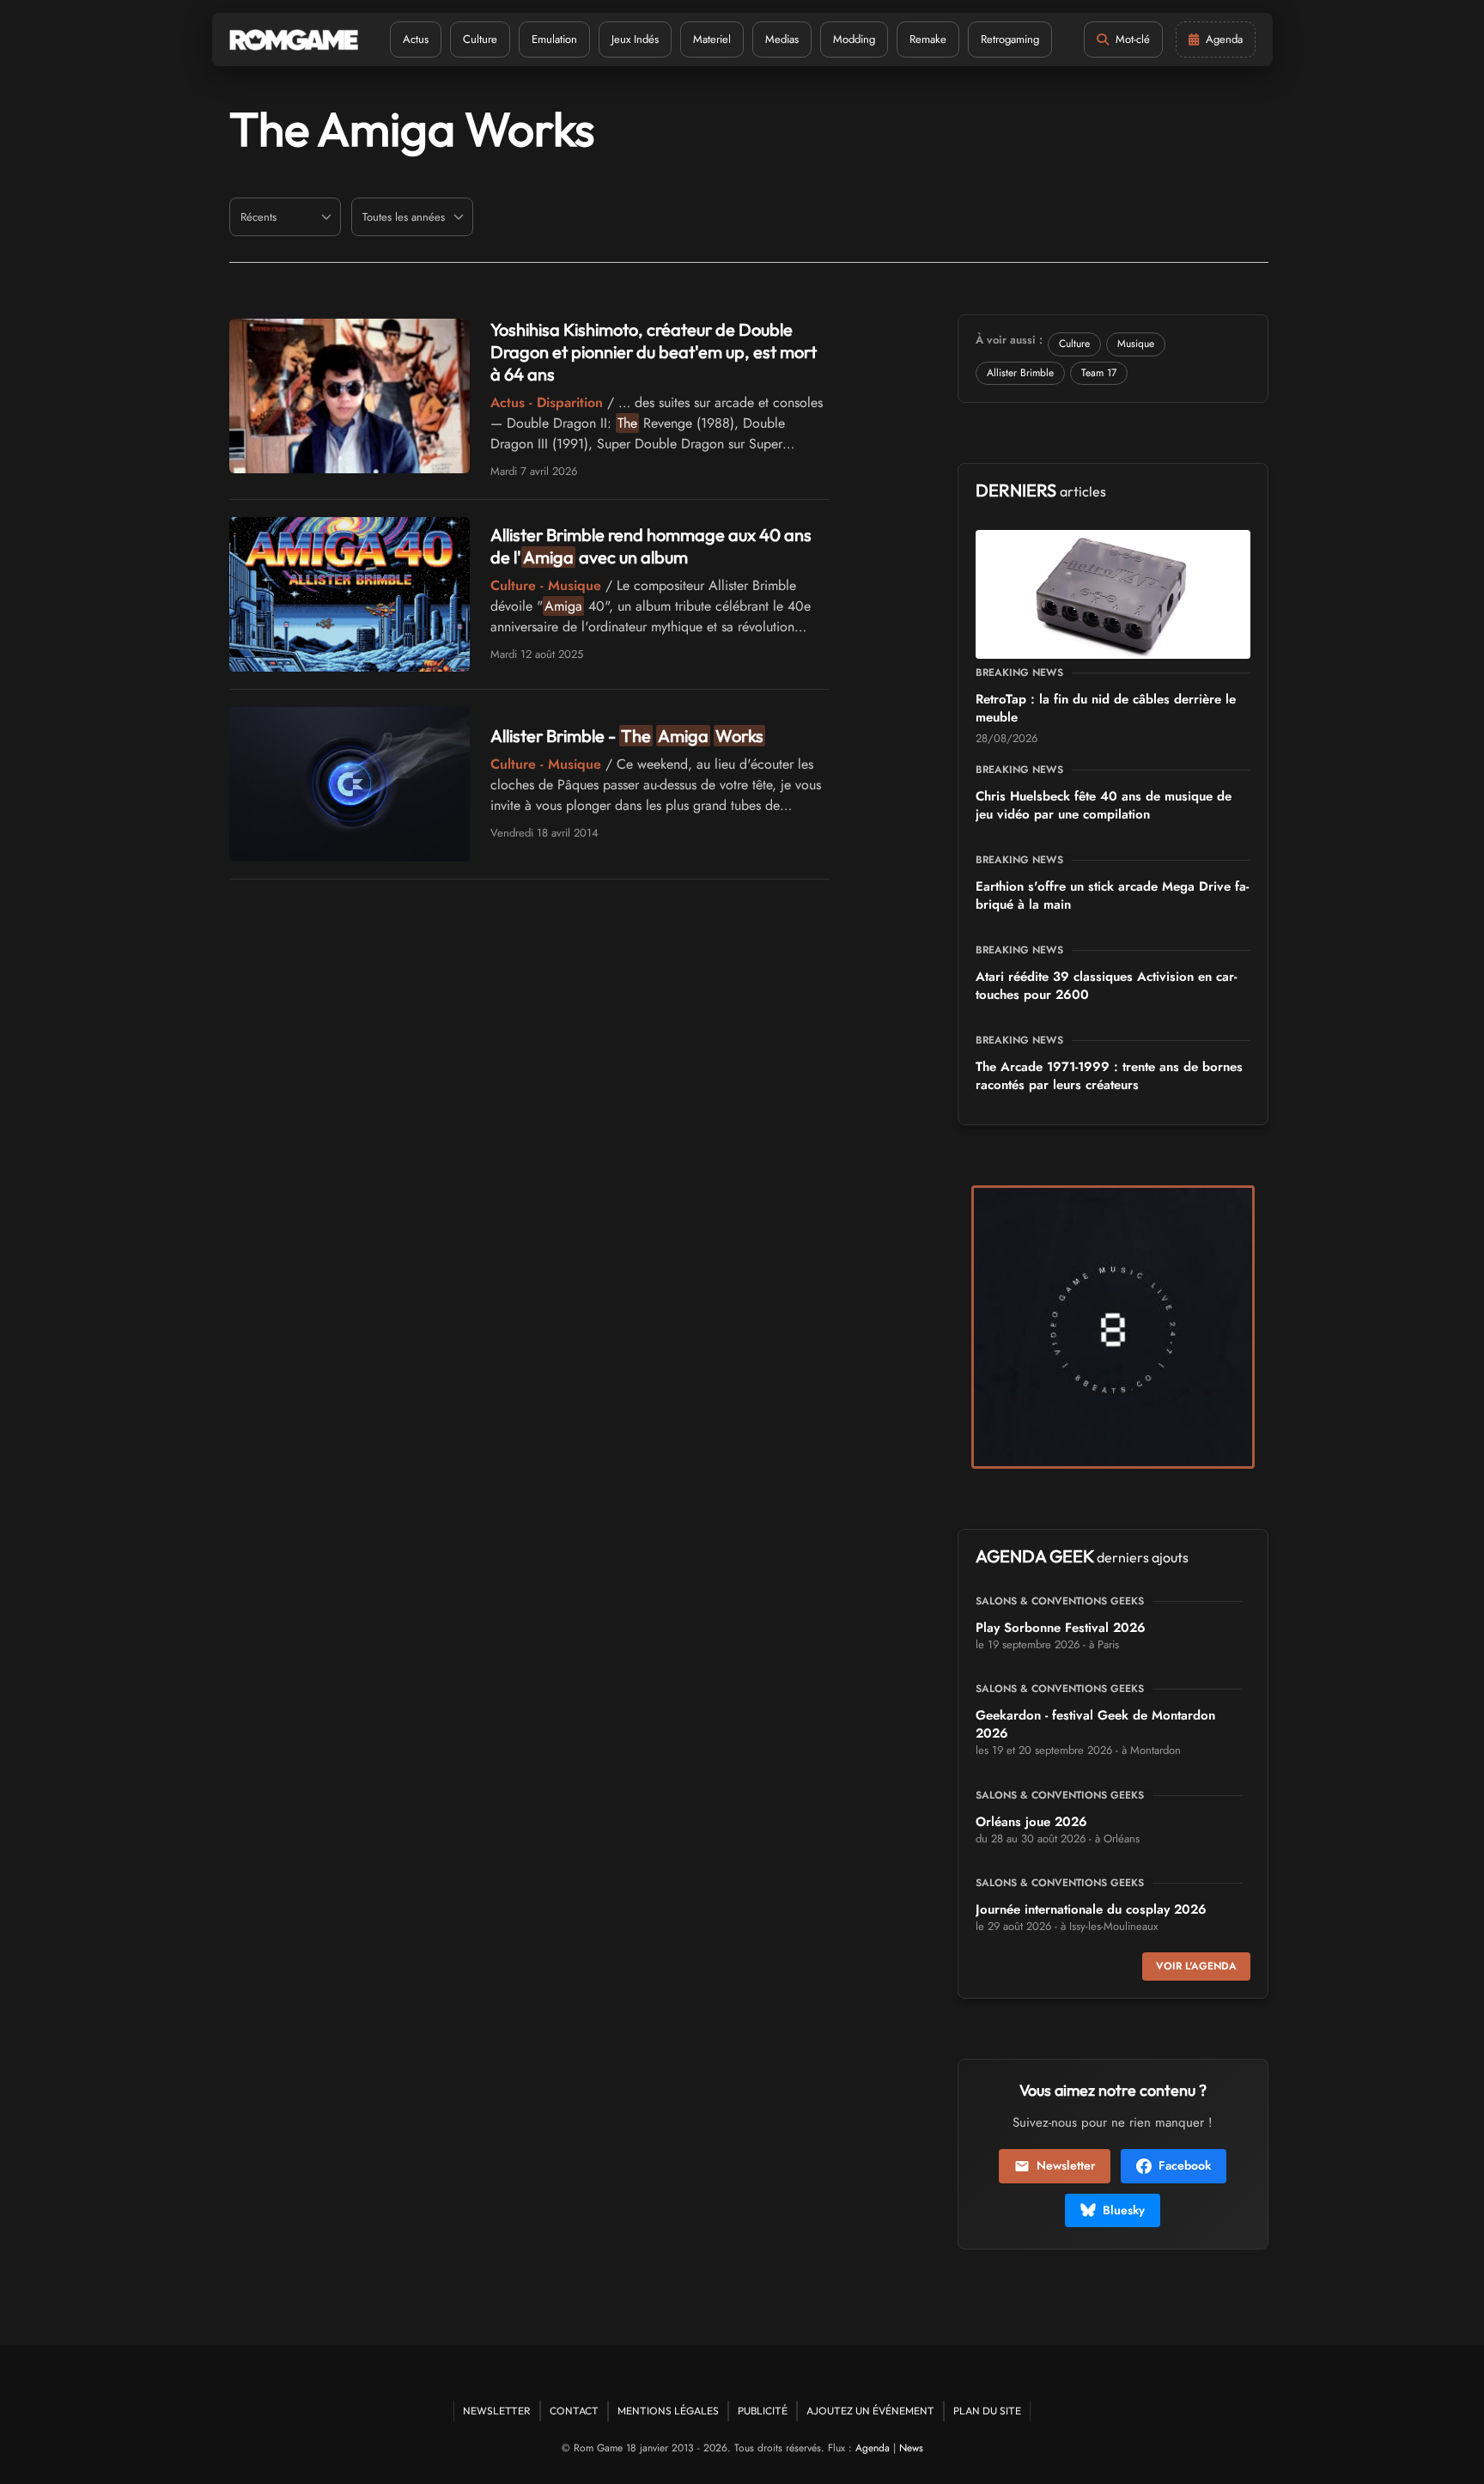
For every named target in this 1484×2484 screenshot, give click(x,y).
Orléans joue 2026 (1031, 1822)
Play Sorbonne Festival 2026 (1061, 1628)
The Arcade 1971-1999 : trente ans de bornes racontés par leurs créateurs (1109, 1076)
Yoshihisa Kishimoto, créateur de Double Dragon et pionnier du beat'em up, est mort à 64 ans (654, 352)
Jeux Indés (635, 39)
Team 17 (1099, 373)
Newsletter (1066, 2165)
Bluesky (1124, 2210)
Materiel (712, 39)
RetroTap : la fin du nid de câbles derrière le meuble (1106, 708)
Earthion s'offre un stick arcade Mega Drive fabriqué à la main (1112, 895)
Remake (928, 39)
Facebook (1185, 2165)
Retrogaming (1010, 39)
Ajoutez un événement (870, 2411)
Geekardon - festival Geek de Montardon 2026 (1095, 1724)
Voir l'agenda (1196, 1966)
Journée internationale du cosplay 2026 (1091, 1909)
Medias (782, 39)
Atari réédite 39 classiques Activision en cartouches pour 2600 (1106, 986)
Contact (574, 2411)
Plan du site (987, 2411)
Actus (416, 39)
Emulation (554, 39)
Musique (1136, 344)
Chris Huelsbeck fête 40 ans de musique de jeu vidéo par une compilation (1104, 805)
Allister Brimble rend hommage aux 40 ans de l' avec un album (651, 546)
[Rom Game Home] (294, 40)
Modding (854, 39)
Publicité (763, 2411)
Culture (480, 39)
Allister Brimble (1020, 373)
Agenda (873, 2448)
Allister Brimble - (627, 736)
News (911, 2448)
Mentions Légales (668, 2411)
